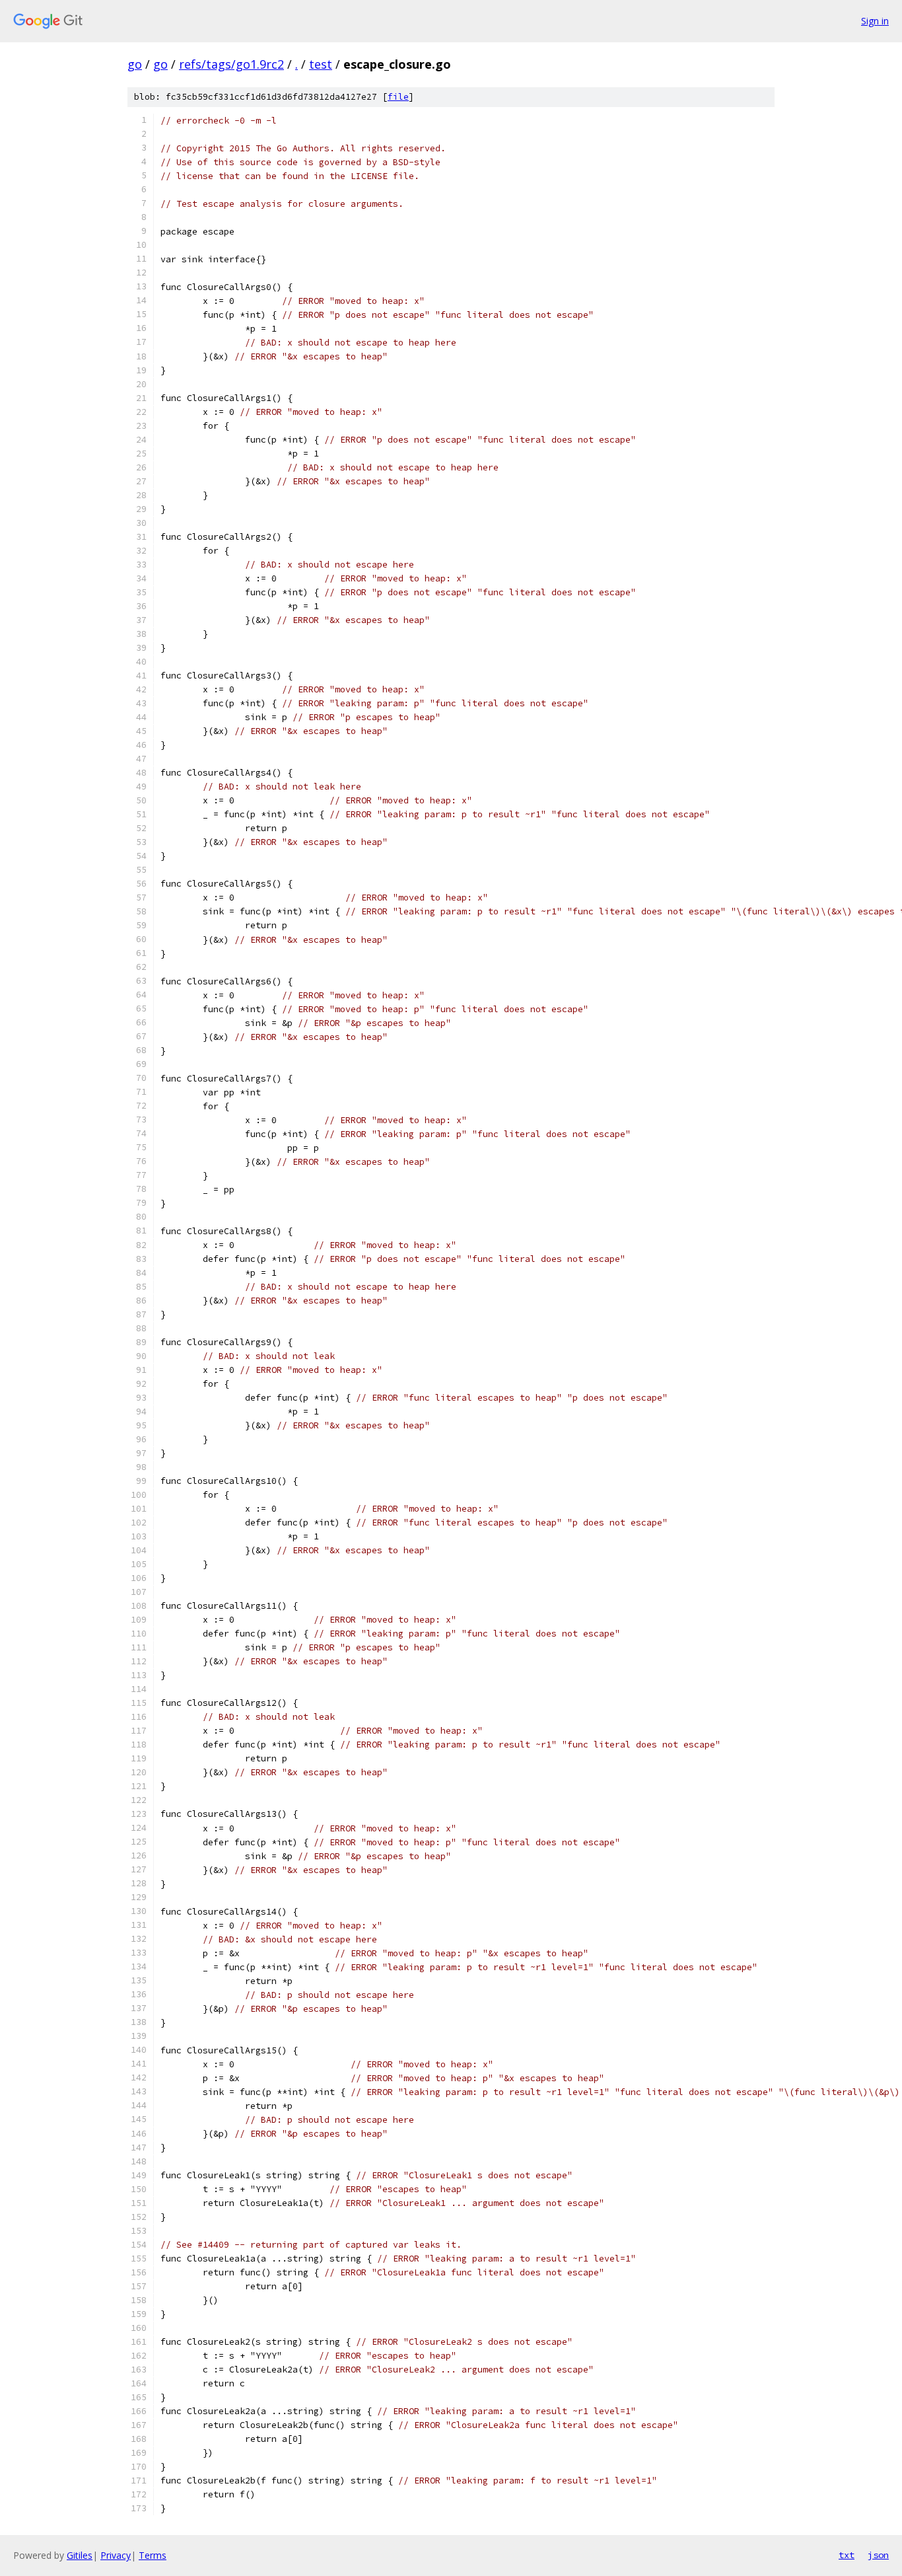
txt (847, 2555)
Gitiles (80, 2555)
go (135, 64)
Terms (153, 2555)
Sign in (875, 21)
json (878, 2555)
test (321, 64)
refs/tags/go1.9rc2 (231, 64)
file (398, 97)
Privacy (116, 2555)
